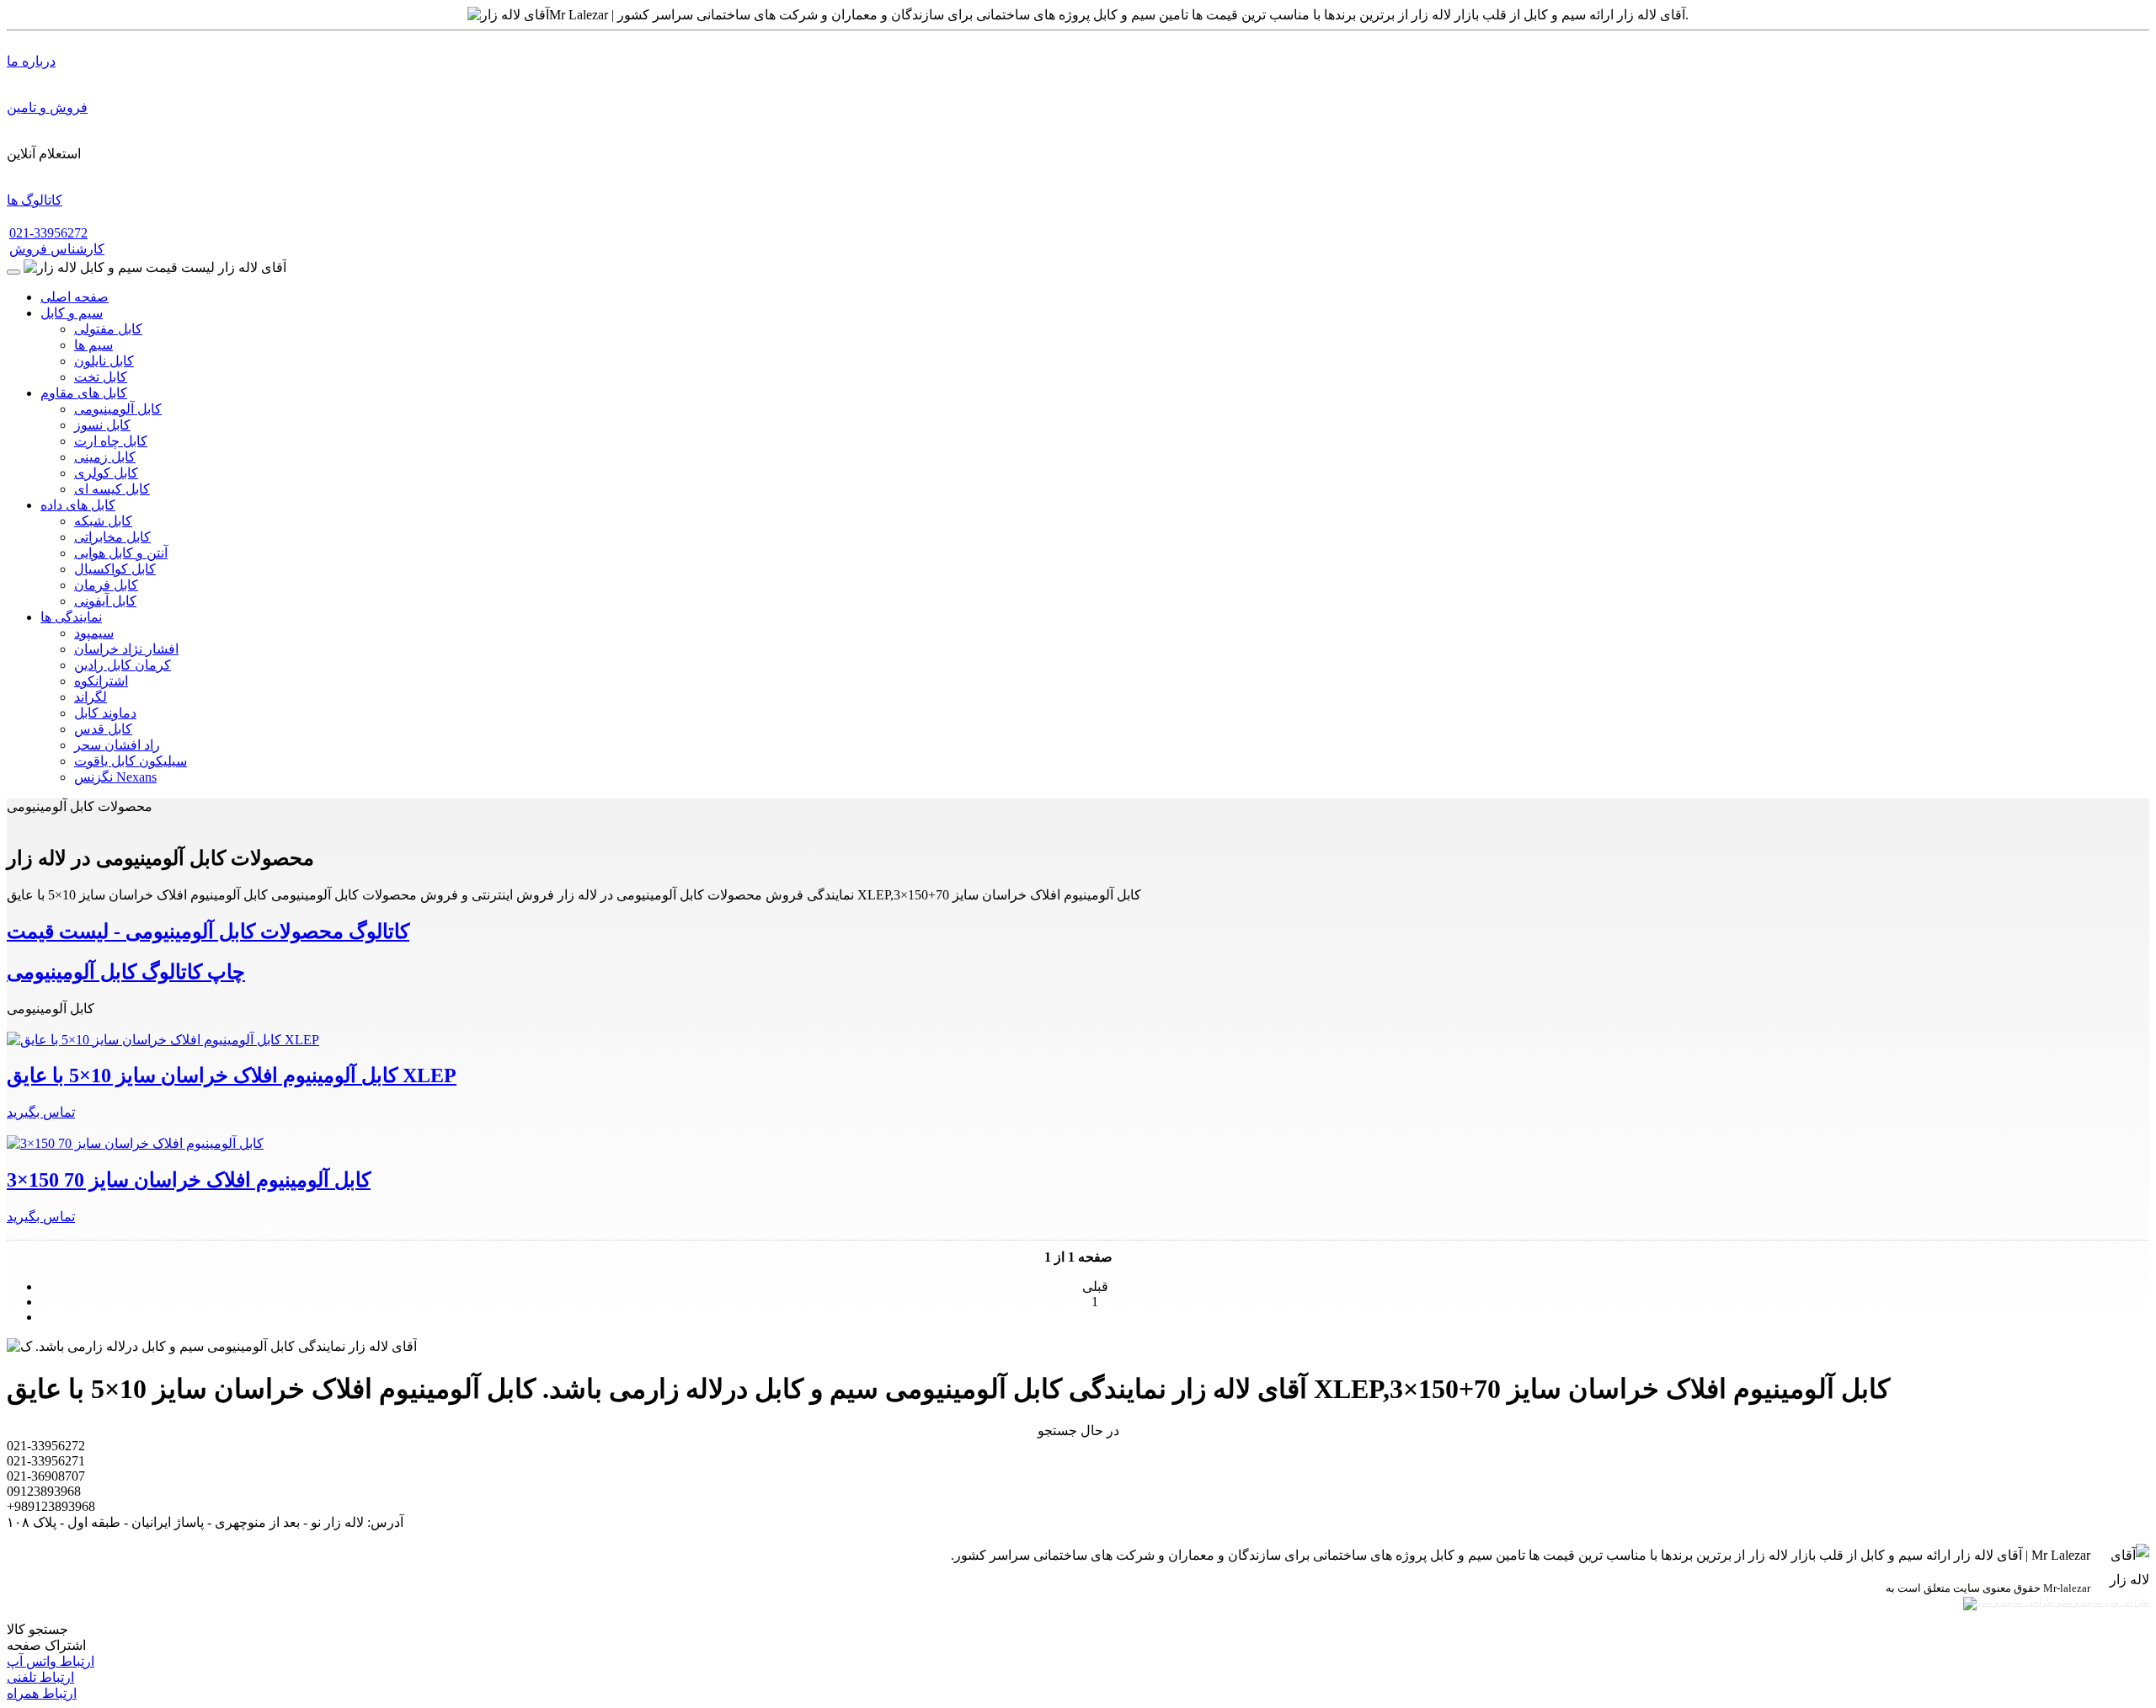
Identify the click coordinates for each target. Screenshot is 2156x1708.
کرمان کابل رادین (123, 665)
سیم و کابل (72, 313)
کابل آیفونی (105, 601)
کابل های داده (78, 505)
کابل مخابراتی (112, 537)
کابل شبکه (103, 521)
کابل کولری (106, 473)
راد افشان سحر (117, 745)
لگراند (91, 697)
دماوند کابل (105, 713)
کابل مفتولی (108, 329)
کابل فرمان (106, 585)
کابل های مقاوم (84, 393)
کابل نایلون (104, 361)
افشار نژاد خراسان (126, 649)
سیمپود (94, 633)
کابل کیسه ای (112, 489)
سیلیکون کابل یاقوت (131, 761)
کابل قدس (103, 729)
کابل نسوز (102, 425)
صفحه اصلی (75, 297)
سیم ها (93, 345)
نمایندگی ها (71, 617)
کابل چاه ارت (111, 441)
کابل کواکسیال (115, 569)
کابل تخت (101, 377)
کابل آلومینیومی (118, 409)
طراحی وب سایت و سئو (2102, 1602)
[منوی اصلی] (13, 272)
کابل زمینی (105, 457)
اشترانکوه (101, 681)
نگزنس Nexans (115, 777)
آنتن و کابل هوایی (121, 553)
